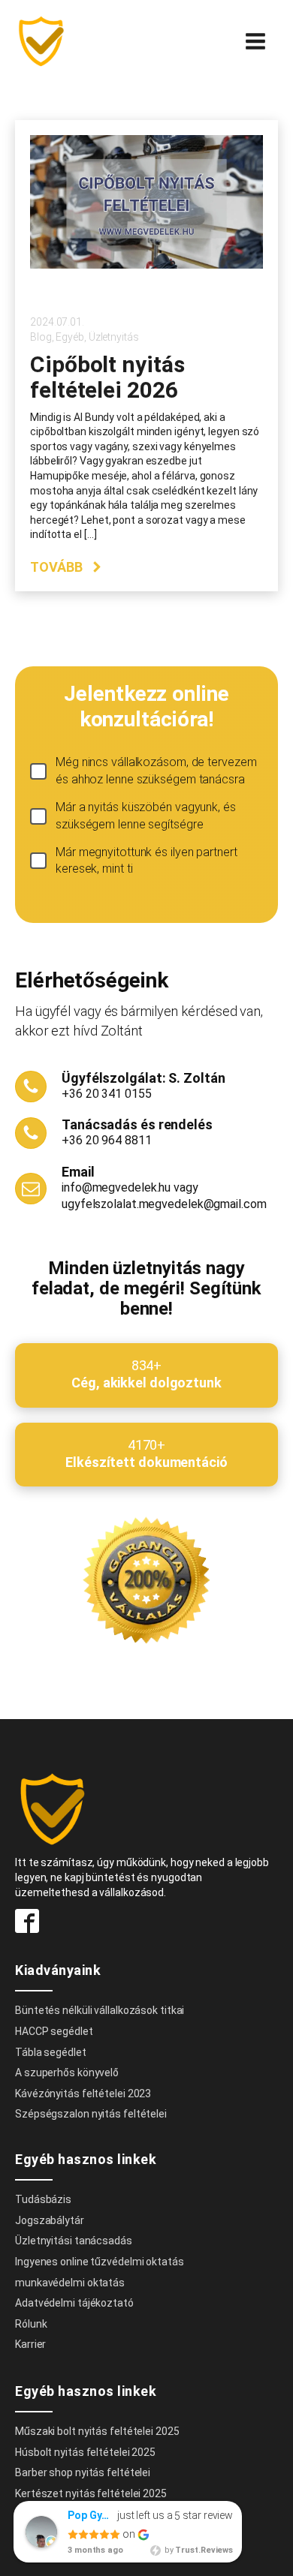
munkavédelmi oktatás (70, 2283)
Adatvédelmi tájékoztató (74, 2303)
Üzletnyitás (114, 337)
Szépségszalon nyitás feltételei (91, 2114)
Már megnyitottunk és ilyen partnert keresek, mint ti (146, 860)
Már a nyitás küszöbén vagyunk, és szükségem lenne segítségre (146, 815)
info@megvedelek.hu (116, 1187)
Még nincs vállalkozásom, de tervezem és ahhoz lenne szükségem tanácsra (156, 770)
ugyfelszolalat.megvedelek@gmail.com (164, 1204)
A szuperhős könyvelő (67, 2073)
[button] (66, 567)
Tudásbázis (43, 2199)
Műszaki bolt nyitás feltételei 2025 (97, 2431)
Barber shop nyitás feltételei (83, 2472)
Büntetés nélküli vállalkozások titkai (100, 2010)
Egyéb (70, 337)
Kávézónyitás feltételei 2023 (83, 2094)
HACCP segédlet (54, 2031)
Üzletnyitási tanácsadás (74, 2241)
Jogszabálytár (50, 2220)
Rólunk (31, 2324)
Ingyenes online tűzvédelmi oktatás (101, 2262)
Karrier (30, 2344)
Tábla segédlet (51, 2052)
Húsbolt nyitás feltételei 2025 (85, 2452)
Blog (41, 337)
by (198, 2550)
